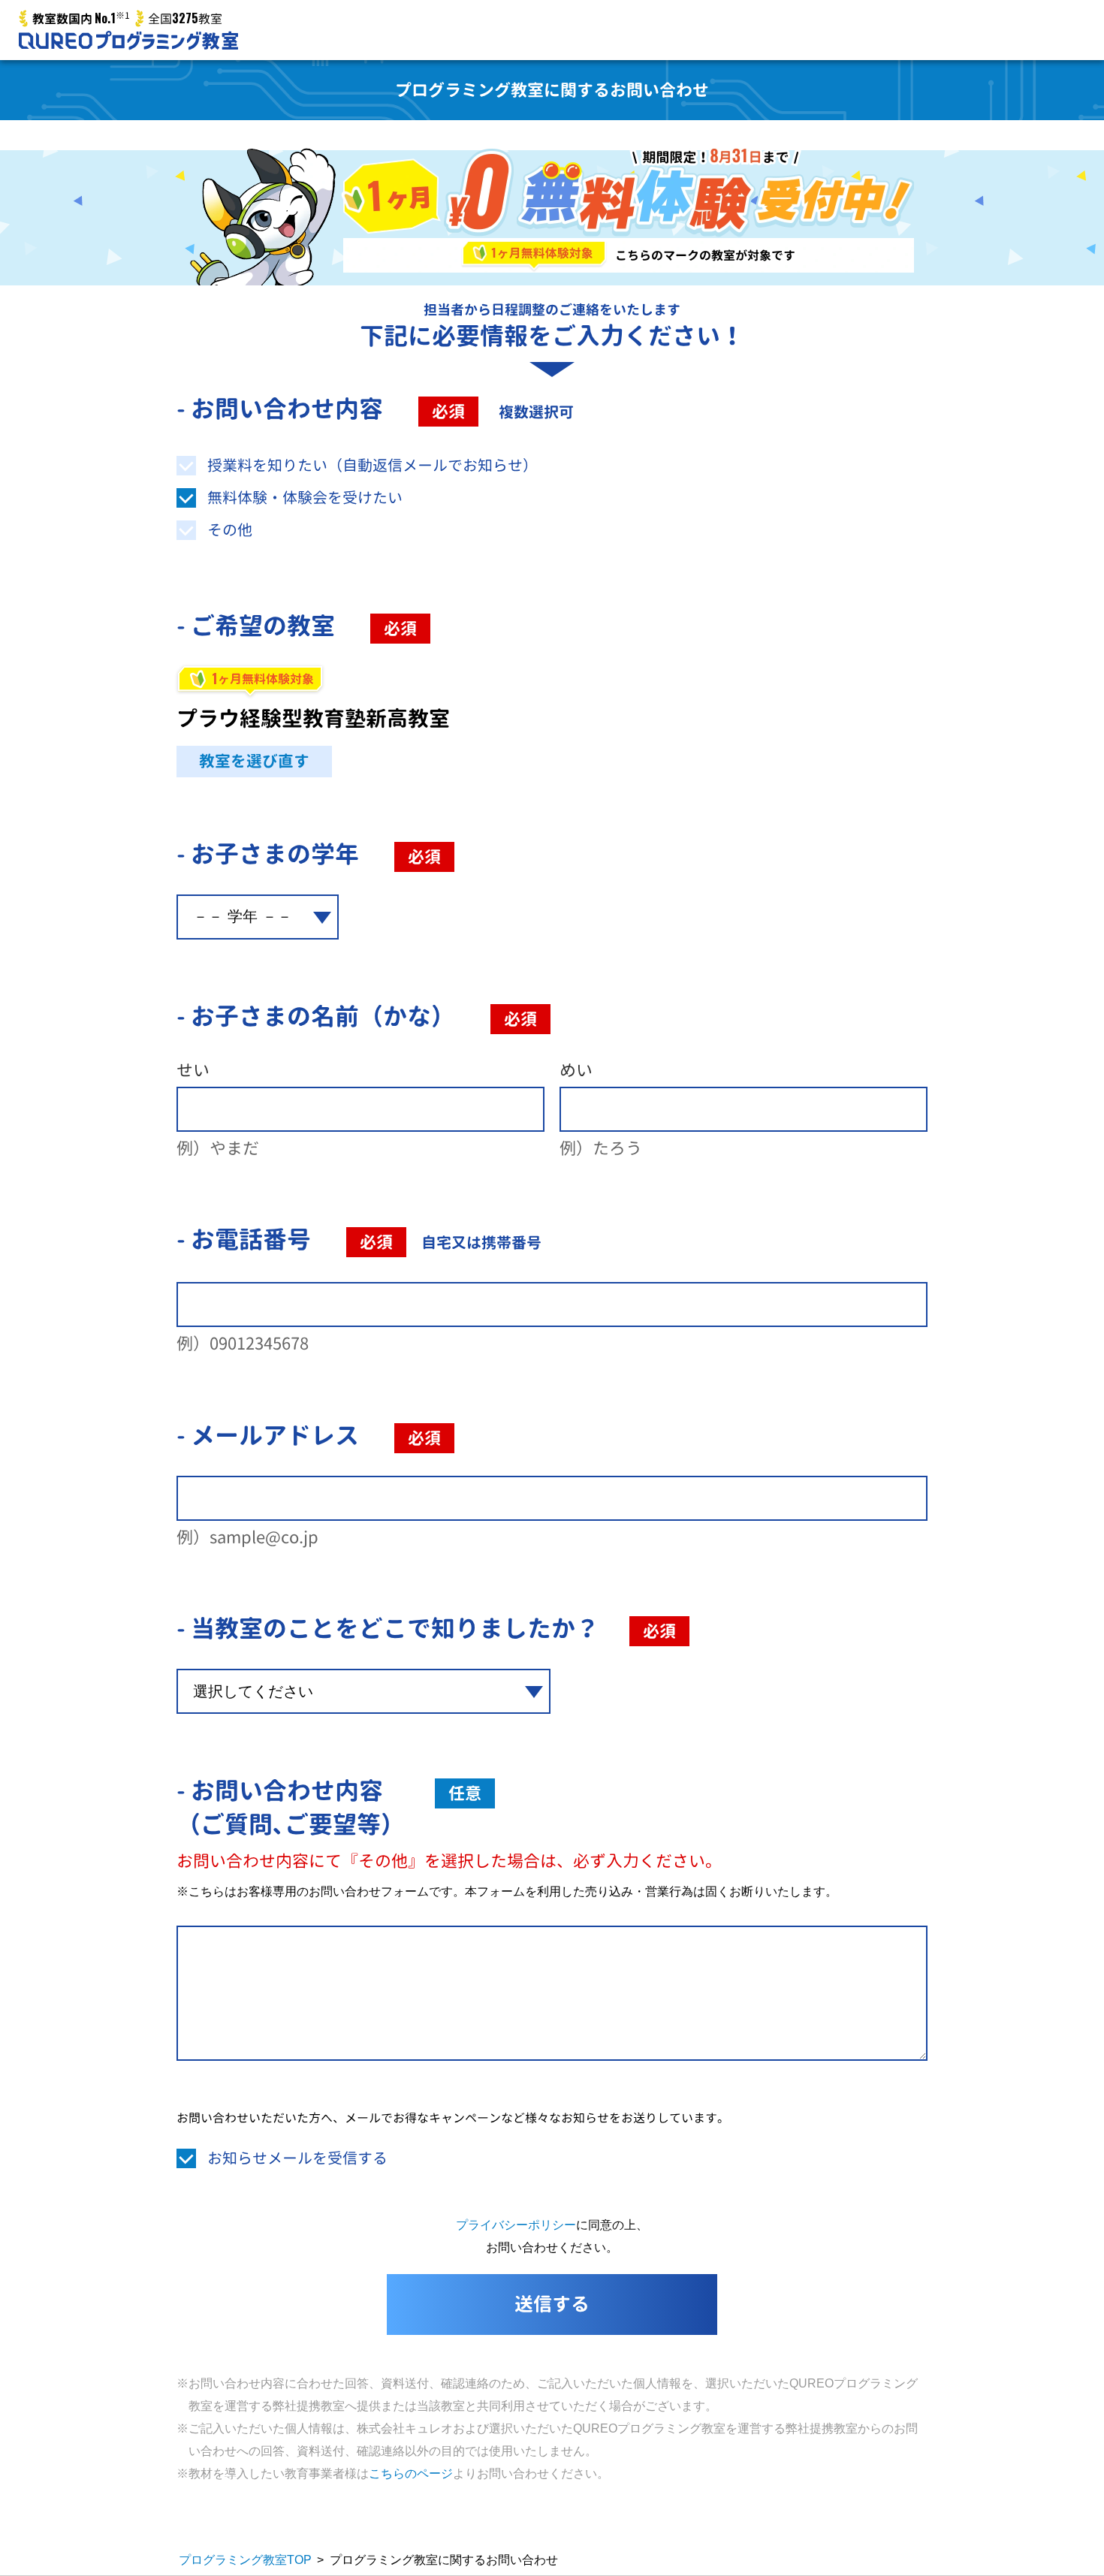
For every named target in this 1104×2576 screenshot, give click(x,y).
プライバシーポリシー (516, 2225)
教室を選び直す (254, 761)
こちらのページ (411, 2473)
